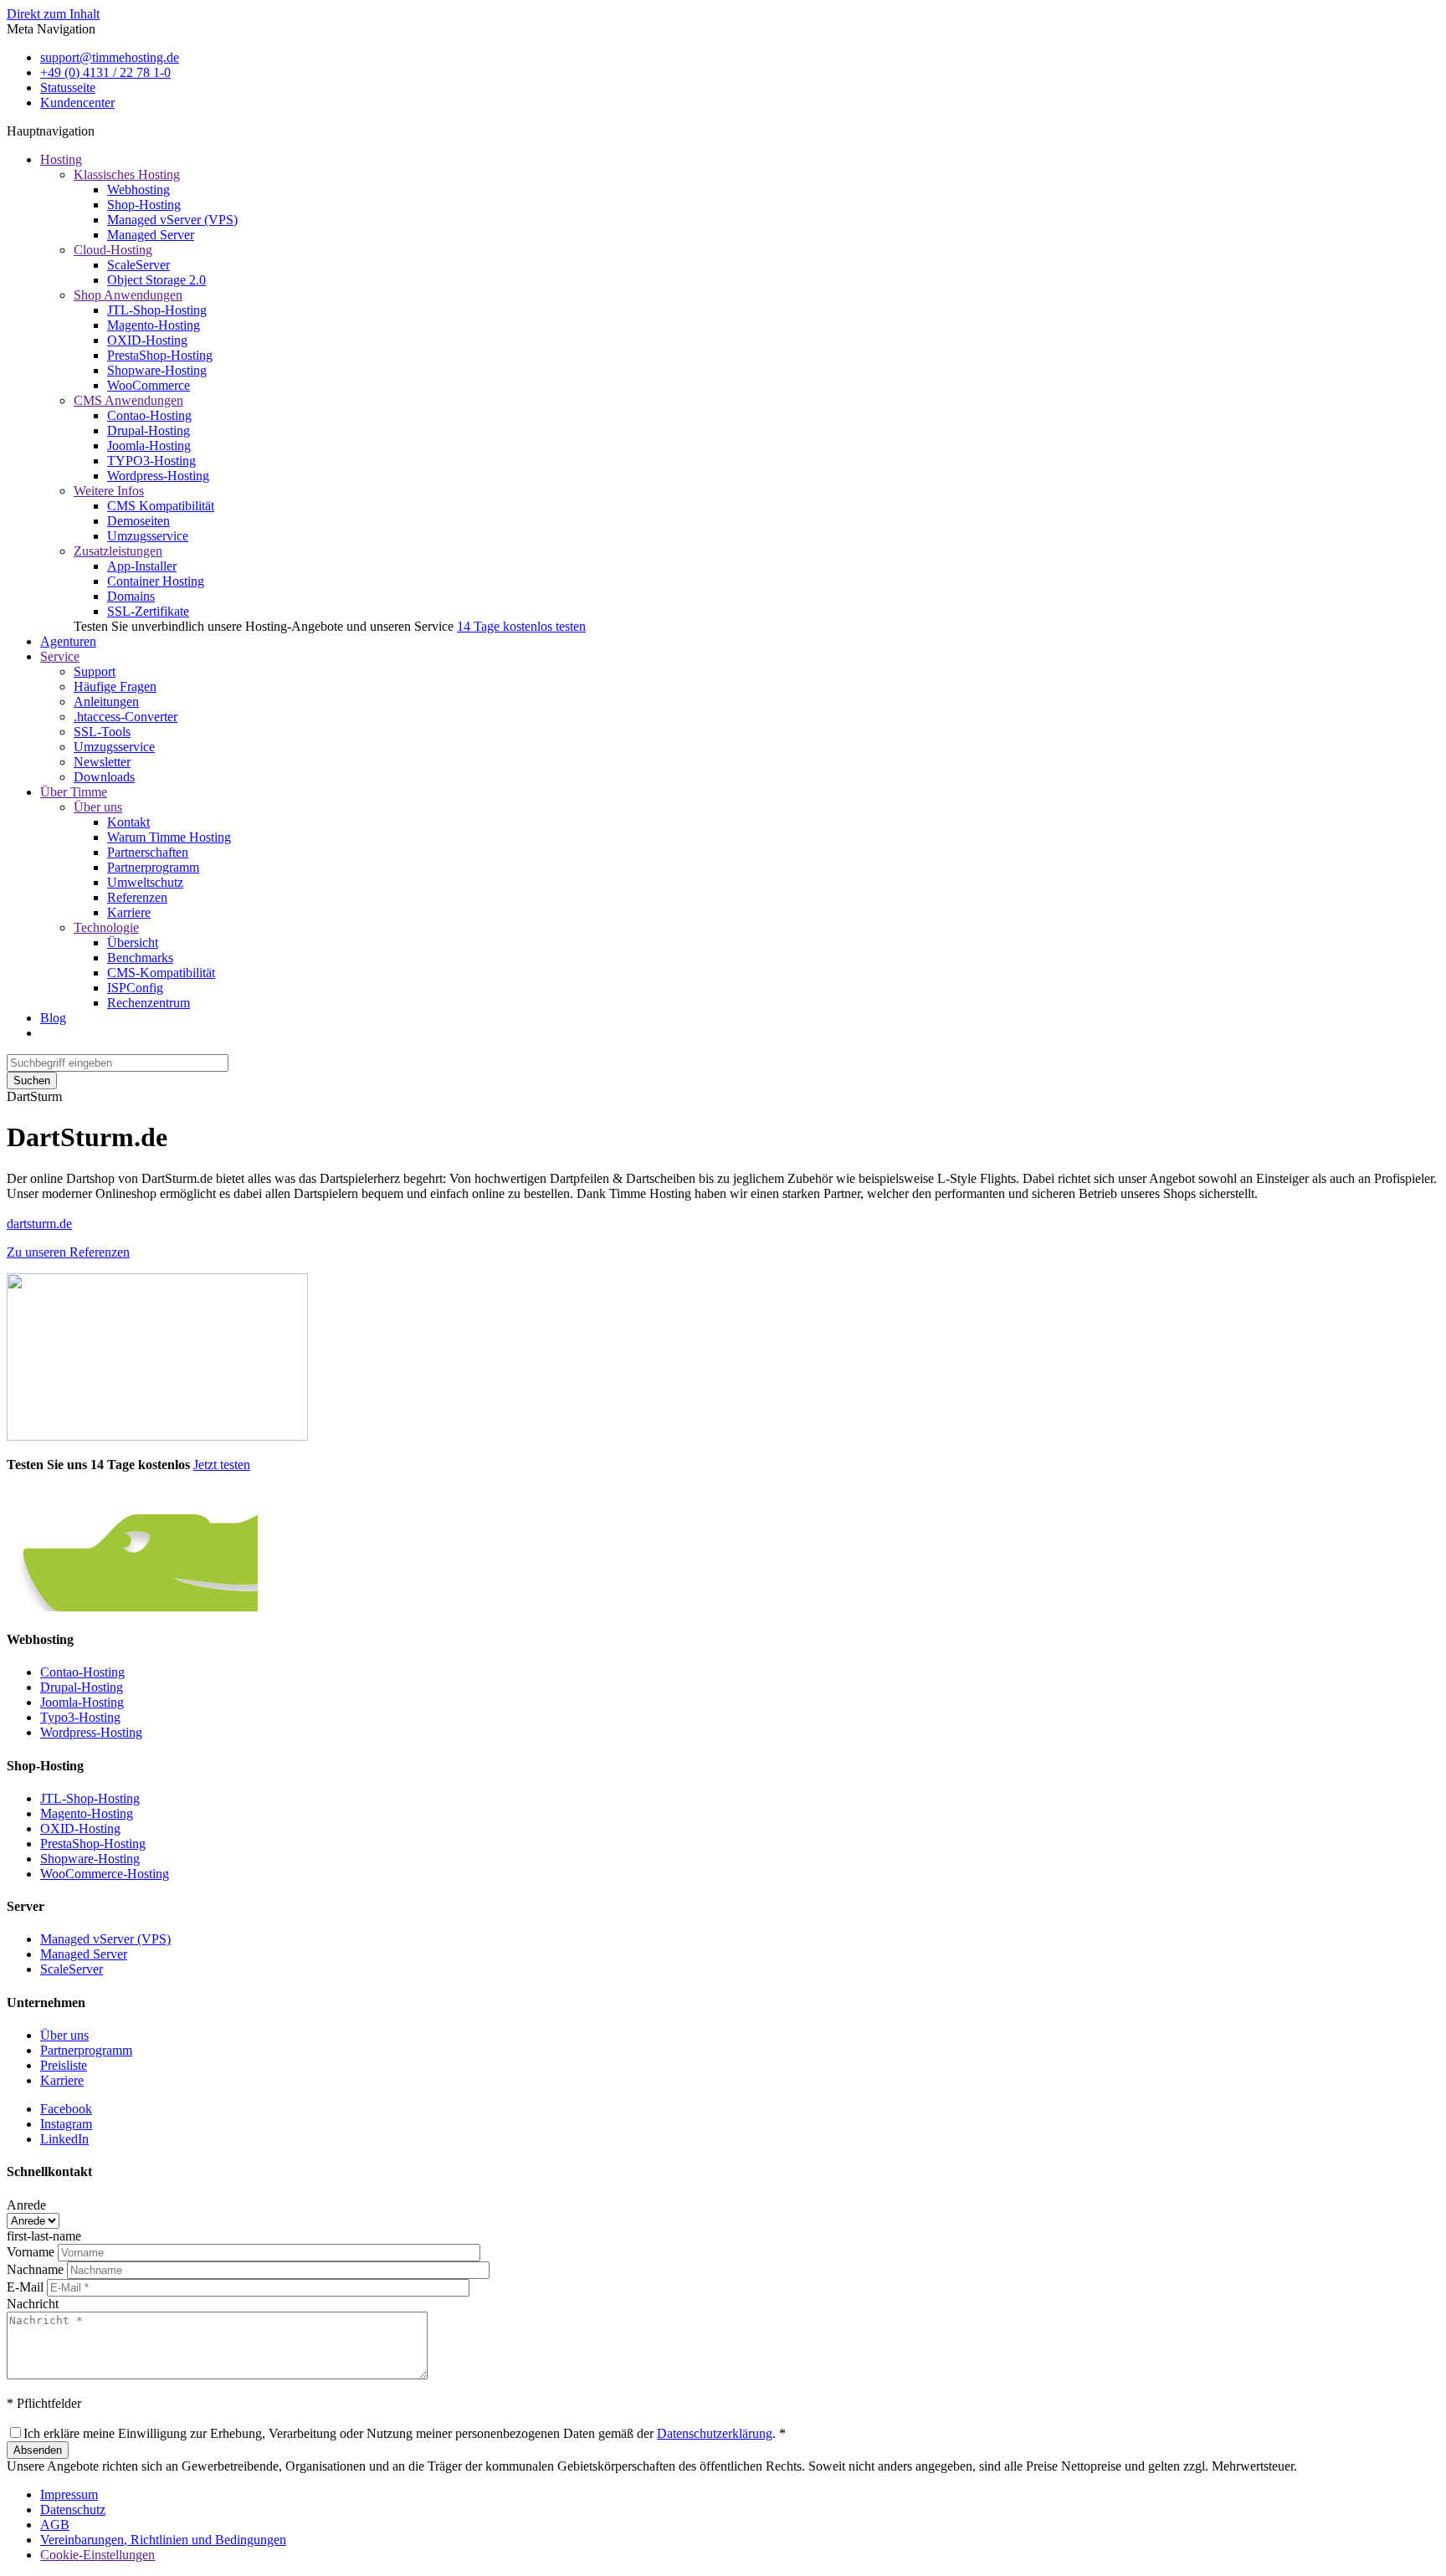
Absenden (38, 2450)
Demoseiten (138, 521)
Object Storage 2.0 (156, 280)
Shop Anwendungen (128, 295)
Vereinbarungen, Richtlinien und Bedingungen (163, 2540)
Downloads (104, 777)
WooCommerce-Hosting (105, 1874)
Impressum (69, 2494)
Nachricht (33, 2304)
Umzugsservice (148, 536)
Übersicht (133, 942)
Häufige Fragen (115, 686)
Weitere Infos (109, 491)
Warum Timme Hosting (169, 837)
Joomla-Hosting (149, 446)
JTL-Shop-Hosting (157, 310)
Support (95, 671)
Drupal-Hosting (149, 430)
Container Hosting (156, 581)
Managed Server (151, 235)
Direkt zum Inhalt (53, 14)
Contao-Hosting (149, 415)
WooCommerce (149, 385)
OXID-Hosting (147, 340)
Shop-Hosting (144, 205)
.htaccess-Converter (126, 717)
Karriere (129, 912)
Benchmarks (140, 958)
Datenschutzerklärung (715, 2433)
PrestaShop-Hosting (160, 355)
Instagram (66, 2124)
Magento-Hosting (154, 325)
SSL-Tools (102, 732)
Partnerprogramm (153, 867)
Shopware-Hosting (157, 370)
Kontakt (128, 822)
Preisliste (64, 2065)
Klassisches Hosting (127, 174)
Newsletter (102, 762)
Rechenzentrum (149, 1003)
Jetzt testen (222, 1465)
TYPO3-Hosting (151, 461)
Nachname (35, 2269)
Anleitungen (106, 702)
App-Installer (142, 566)
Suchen (32, 1081)
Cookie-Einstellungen (97, 2555)
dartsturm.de (39, 1224)
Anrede (26, 2205)
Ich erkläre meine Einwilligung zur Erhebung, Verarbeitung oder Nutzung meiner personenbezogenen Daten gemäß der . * (405, 2433)
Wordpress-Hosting (158, 476)
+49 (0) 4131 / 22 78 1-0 (105, 72)
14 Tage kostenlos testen (521, 626)
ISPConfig (135, 988)
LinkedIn (64, 2139)
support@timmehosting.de (110, 57)
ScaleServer (138, 265)
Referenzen (137, 897)
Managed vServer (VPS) (172, 220)
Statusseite (68, 87)
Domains (131, 596)
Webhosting (138, 189)
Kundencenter (77, 102)
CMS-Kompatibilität (161, 973)
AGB (55, 2525)
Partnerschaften (148, 852)
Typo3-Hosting (80, 1717)
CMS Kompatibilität (161, 506)
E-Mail (25, 2287)
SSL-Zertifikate (148, 611)
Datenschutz (73, 2509)
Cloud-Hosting (113, 250)
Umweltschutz (145, 882)
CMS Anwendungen (128, 400)
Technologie (106, 927)
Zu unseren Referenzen (68, 1252)
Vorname (31, 2252)
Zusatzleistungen (118, 551)
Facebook (66, 2109)
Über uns (98, 807)
